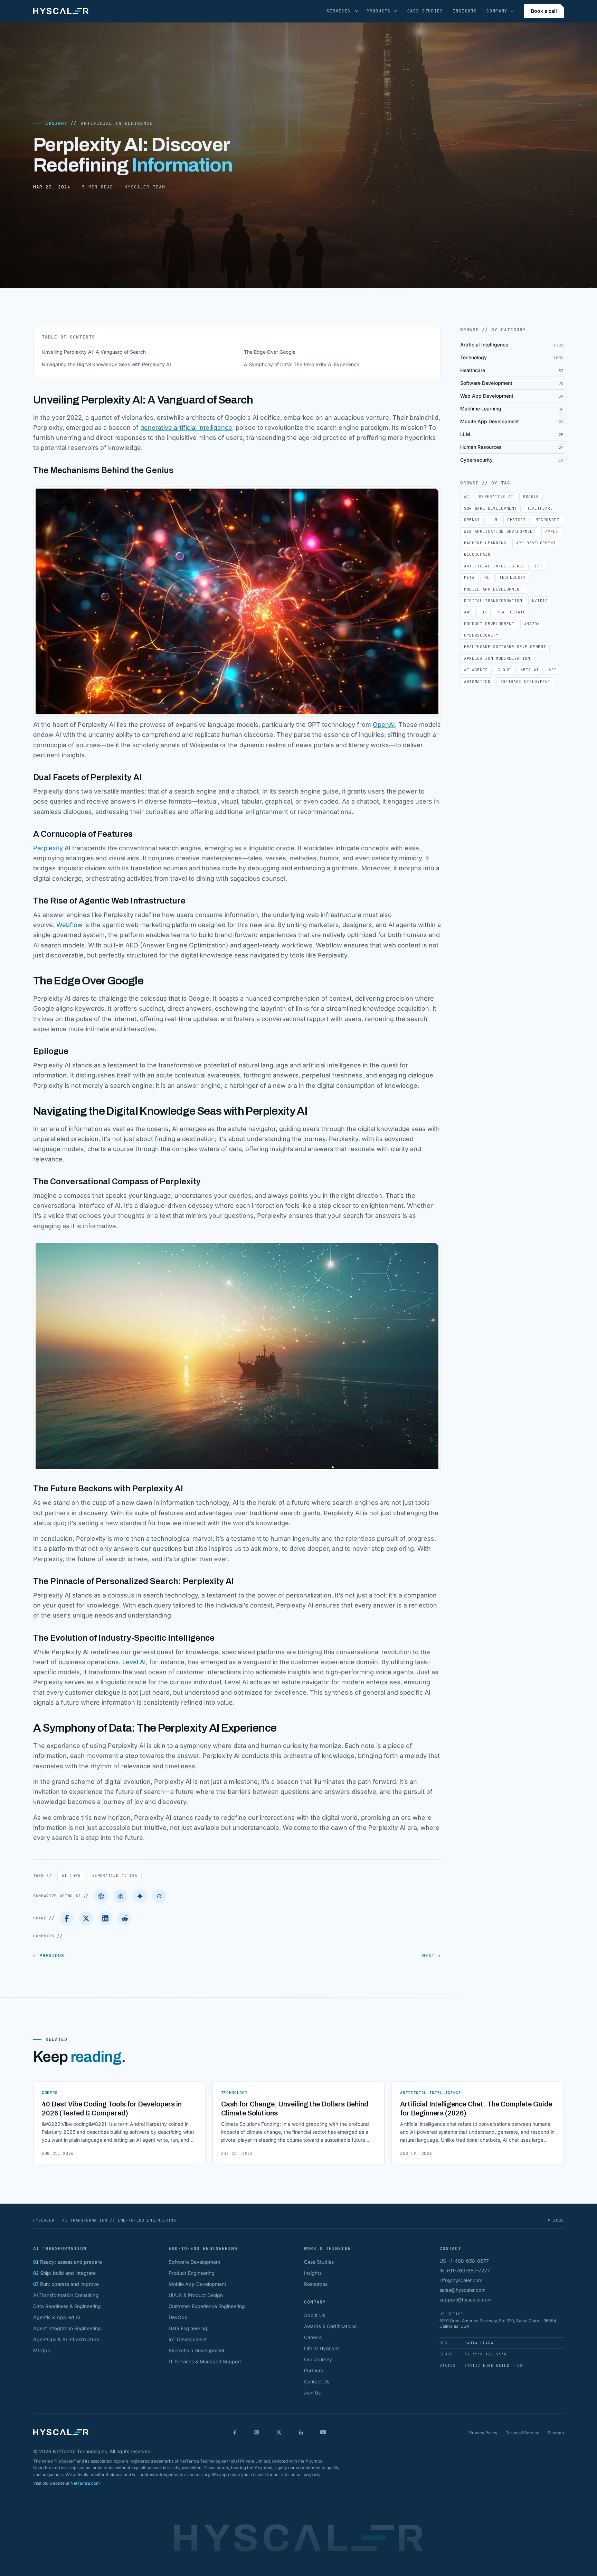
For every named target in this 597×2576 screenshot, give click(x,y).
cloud (504, 670)
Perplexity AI (52, 848)
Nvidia (540, 601)
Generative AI (115, 1875)
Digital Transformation (493, 601)
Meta (469, 577)
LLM (494, 520)
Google (531, 497)
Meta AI (530, 670)
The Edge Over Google (270, 352)
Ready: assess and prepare (68, 2262)
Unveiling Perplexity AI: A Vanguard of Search (94, 352)
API (553, 670)
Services (339, 11)
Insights (465, 11)
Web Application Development (500, 531)
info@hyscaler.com (461, 2280)
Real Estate (511, 612)
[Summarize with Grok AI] (159, 1896)
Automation (477, 682)
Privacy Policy (483, 2433)
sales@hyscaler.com (462, 2290)
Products (378, 11)
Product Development (489, 624)
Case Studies (425, 11)
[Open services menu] (357, 11)
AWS (468, 612)
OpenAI (384, 725)
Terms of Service (523, 2433)
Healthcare (540, 508)
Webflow (69, 925)
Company (497, 11)
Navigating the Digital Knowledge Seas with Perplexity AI (106, 364)
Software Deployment (525, 682)
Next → (432, 1956)
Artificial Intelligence (117, 123)
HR (484, 612)
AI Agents (476, 670)
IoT (538, 566)
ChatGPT (517, 520)
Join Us (312, 2393)
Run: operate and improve (66, 2284)
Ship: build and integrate (64, 2273)
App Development (536, 543)
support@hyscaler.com (466, 2300)
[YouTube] (323, 2432)
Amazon (532, 624)
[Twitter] (86, 1918)
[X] (279, 2432)
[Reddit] (125, 1918)
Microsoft (547, 520)
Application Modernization (497, 658)
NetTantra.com (85, 2483)
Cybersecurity (481, 635)
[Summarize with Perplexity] (121, 1896)
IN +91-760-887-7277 (465, 2271)
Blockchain (477, 554)
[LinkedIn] (105, 1918)
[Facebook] (67, 1918)
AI (71, 1875)
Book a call (544, 11)
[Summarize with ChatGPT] (101, 1896)
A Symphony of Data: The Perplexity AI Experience (302, 364)
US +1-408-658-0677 (464, 2261)
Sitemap (556, 2433)
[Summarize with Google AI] (140, 1896)
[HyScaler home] (61, 11)
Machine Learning (485, 543)
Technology (513, 577)
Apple (552, 531)
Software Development (490, 508)
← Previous (49, 1956)
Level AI (134, 1662)
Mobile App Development (493, 589)
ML (487, 577)
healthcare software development (505, 647)
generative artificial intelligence (186, 428)
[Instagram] (257, 2432)
